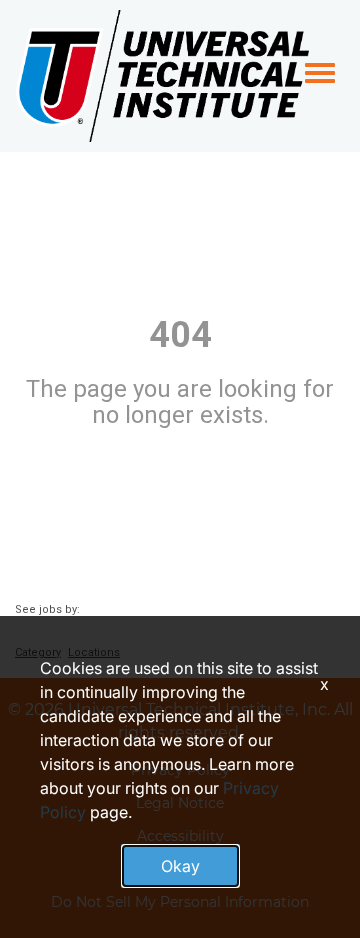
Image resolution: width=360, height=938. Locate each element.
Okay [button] (180, 866)
